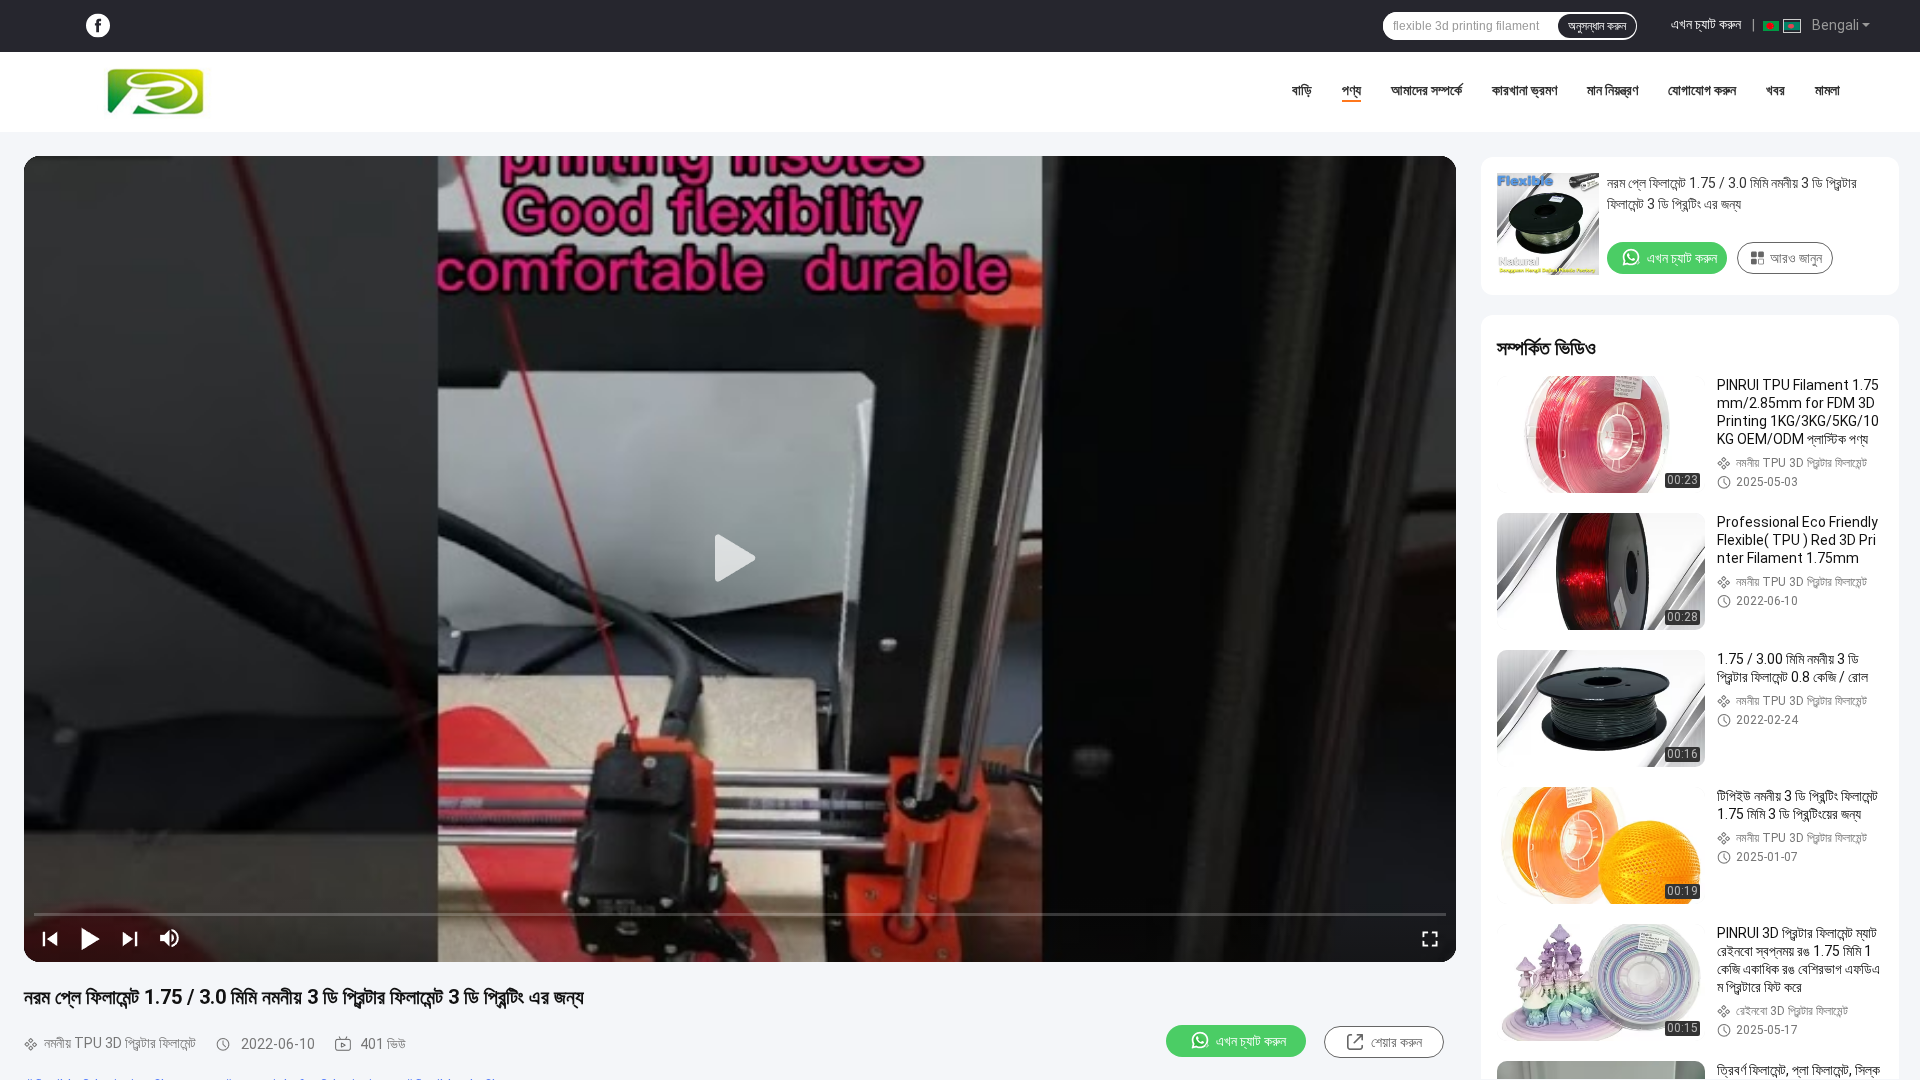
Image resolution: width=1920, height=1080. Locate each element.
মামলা (1827, 90)
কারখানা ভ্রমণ (1524, 90)
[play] (740, 559)
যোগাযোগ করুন (1702, 90)
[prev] (50, 938)
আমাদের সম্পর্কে (1426, 90)
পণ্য (1351, 90)
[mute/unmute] (170, 938)
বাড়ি (1302, 90)
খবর (1775, 90)
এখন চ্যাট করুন (1706, 24)
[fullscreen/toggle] (1430, 938)
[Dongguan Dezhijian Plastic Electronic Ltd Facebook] (98, 26)
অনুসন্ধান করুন (1597, 26)
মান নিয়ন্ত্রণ (1612, 90)
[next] (130, 938)
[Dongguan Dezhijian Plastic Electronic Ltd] (160, 92)
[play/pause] (90, 938)
